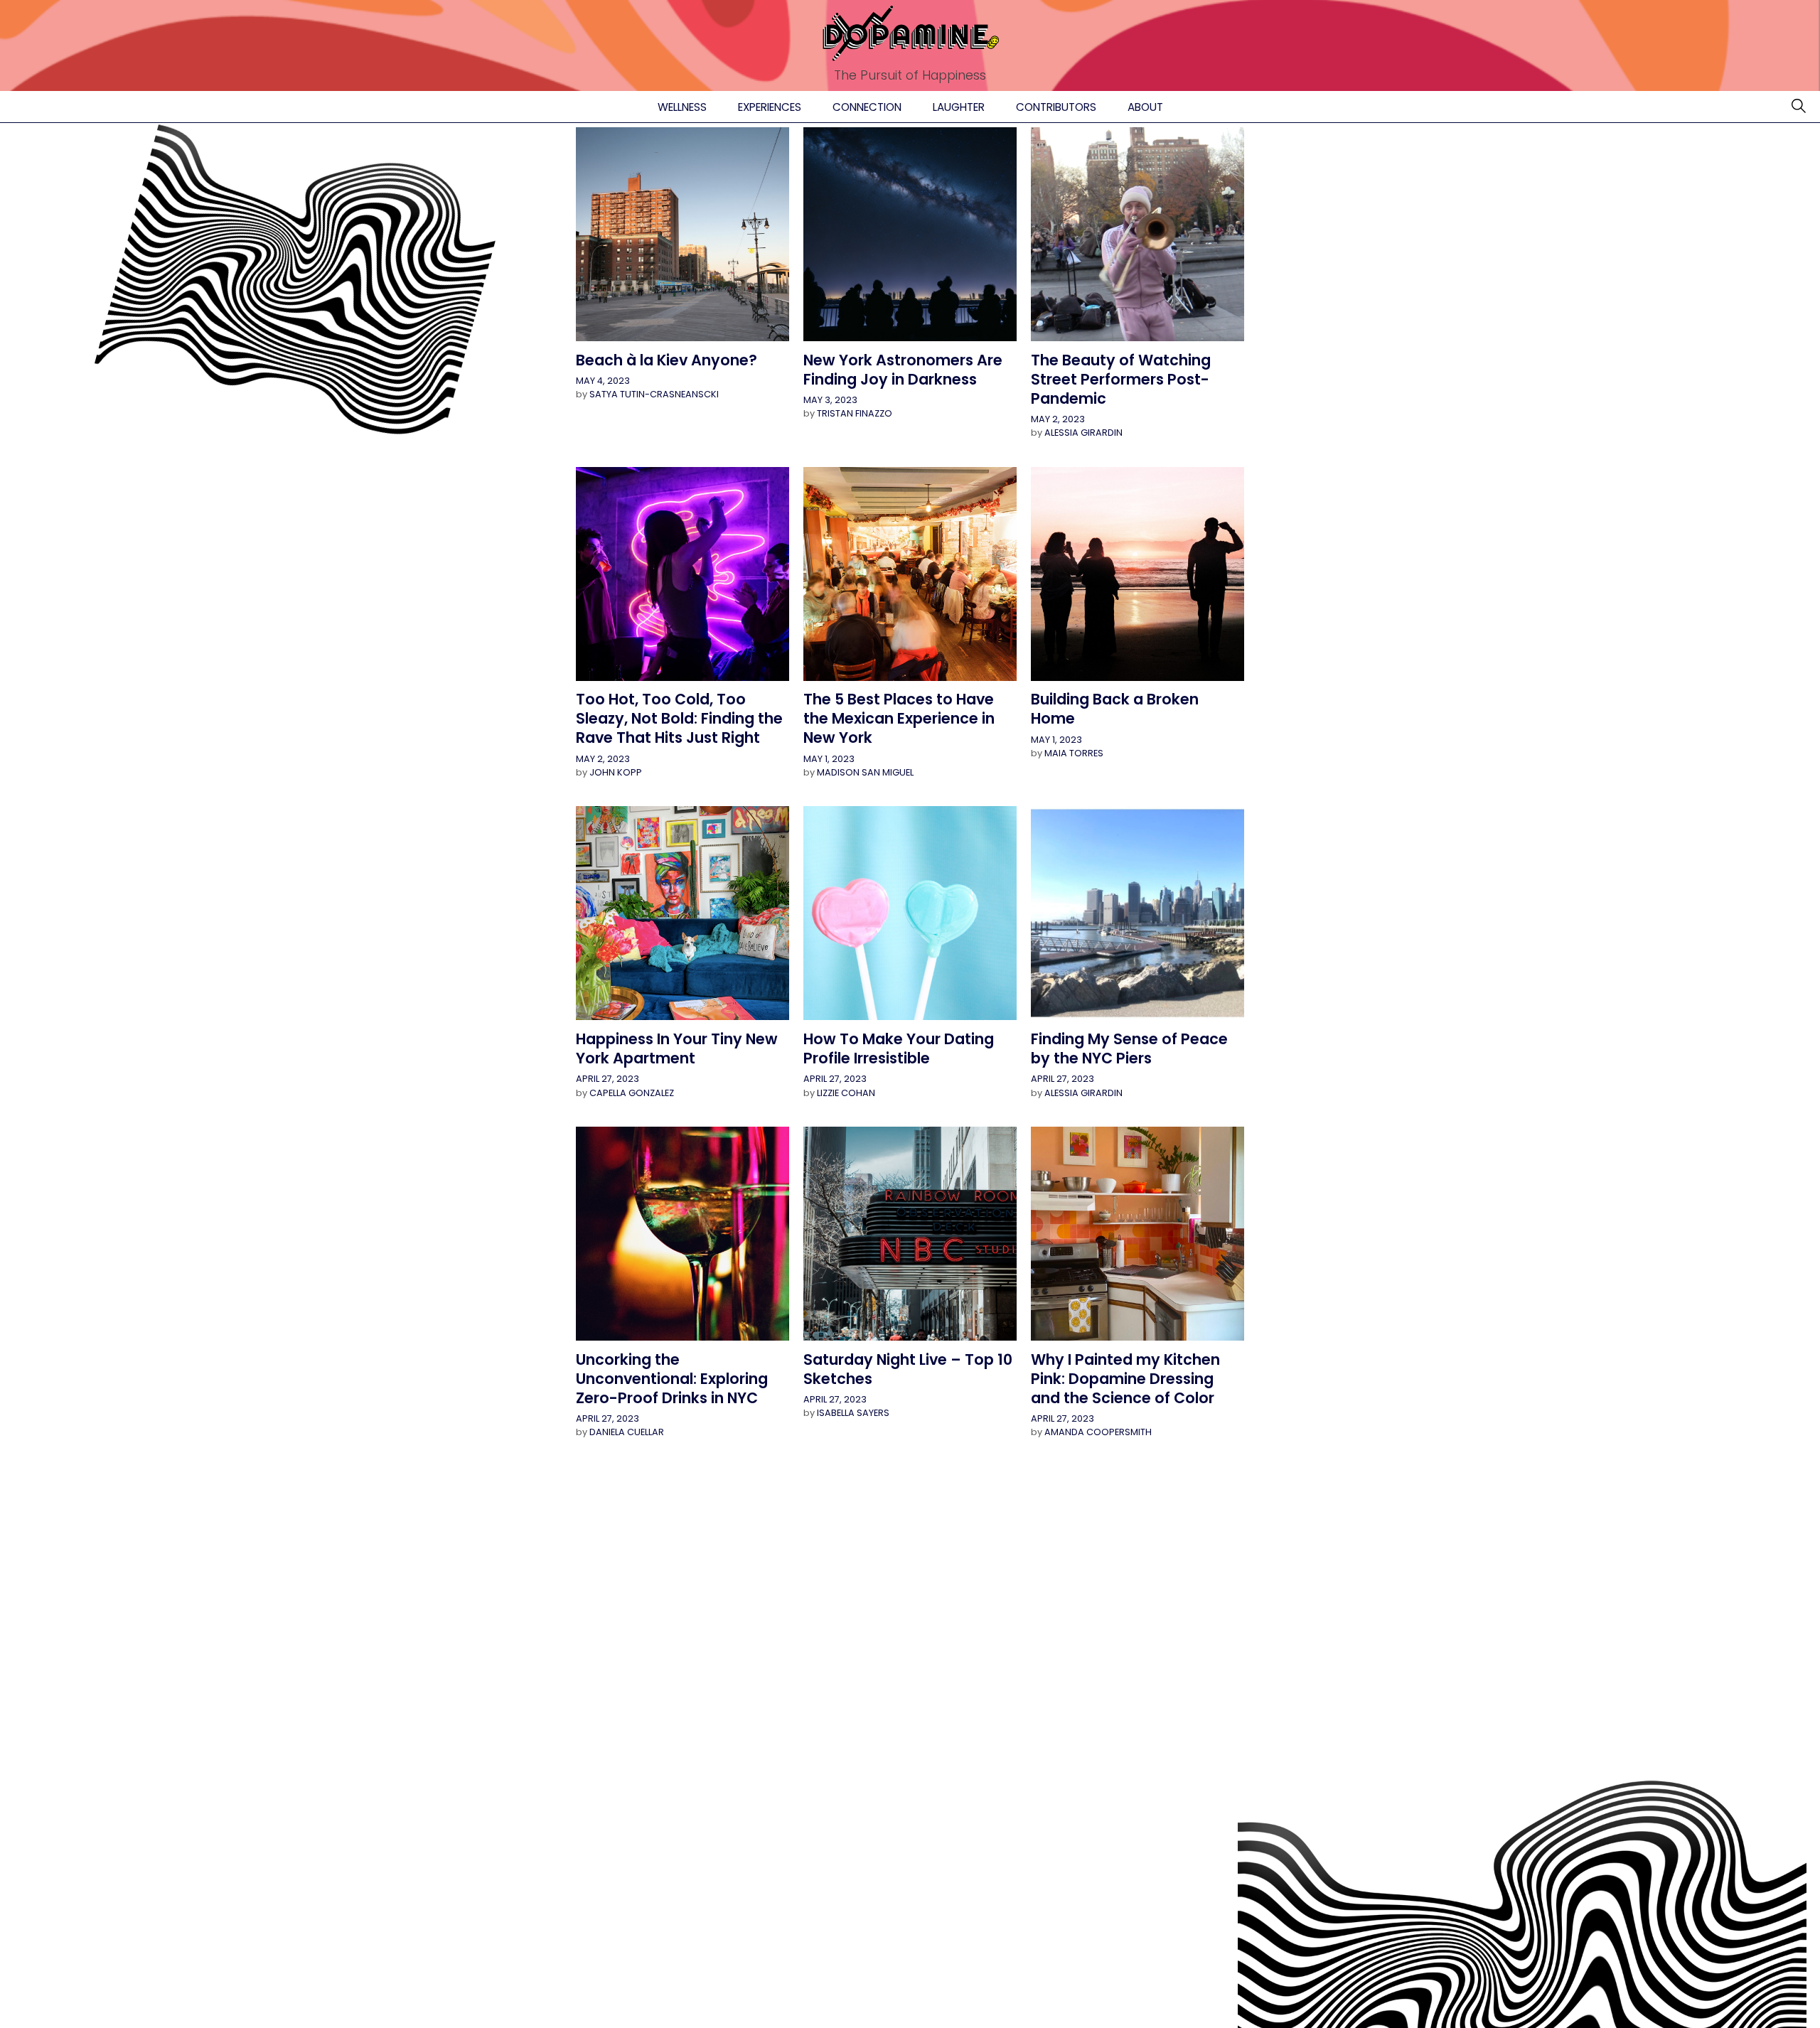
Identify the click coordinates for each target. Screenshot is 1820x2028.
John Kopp (616, 772)
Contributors (1056, 107)
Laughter (959, 107)
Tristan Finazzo (855, 413)
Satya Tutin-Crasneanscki (654, 394)
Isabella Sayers (853, 1413)
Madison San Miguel (865, 772)
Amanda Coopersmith (1098, 1432)
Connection (867, 107)
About (1145, 107)
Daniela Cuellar (627, 1432)
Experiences (770, 107)
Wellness (682, 107)
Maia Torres (1074, 753)
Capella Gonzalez (632, 1093)
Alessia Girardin (1083, 433)
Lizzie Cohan (846, 1093)
